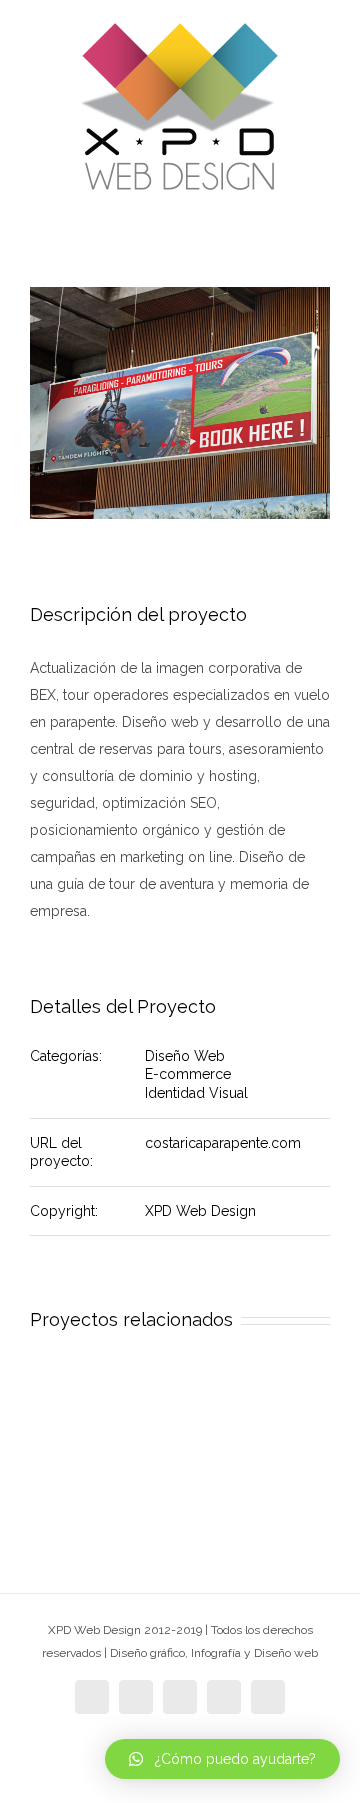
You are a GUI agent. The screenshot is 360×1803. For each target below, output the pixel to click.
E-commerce (188, 1074)
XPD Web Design (200, 1211)
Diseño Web (185, 1056)
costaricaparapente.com (223, 1143)
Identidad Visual (196, 1093)
